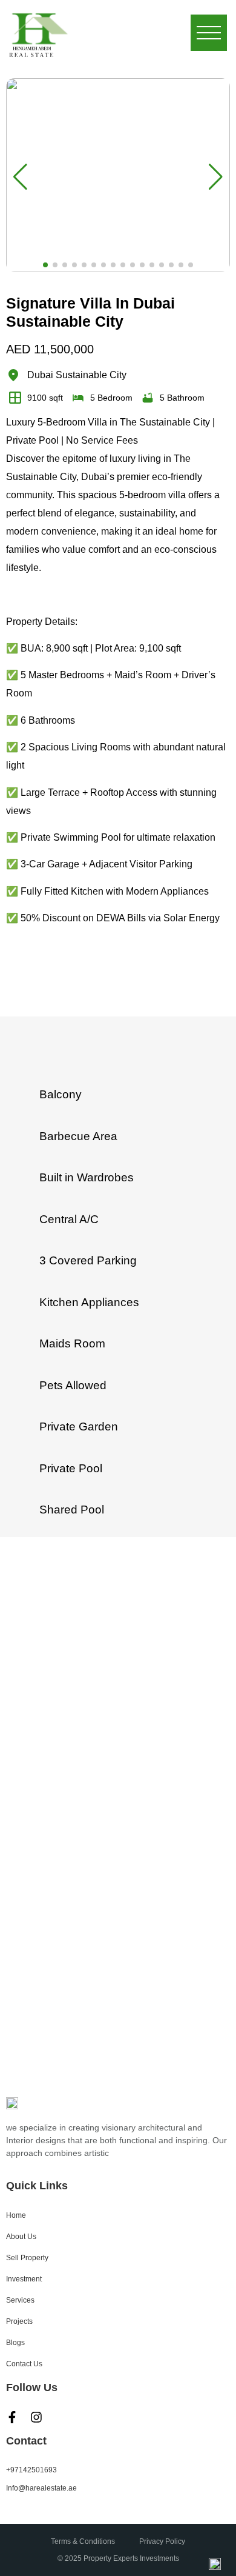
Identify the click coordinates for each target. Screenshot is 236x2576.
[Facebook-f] (12, 2417)
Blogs (15, 2343)
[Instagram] (36, 2417)
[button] (45, 265)
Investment (24, 2279)
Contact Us (24, 2364)
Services (20, 2300)
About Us (21, 2237)
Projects (19, 2321)
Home (16, 2215)
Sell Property (27, 2258)
